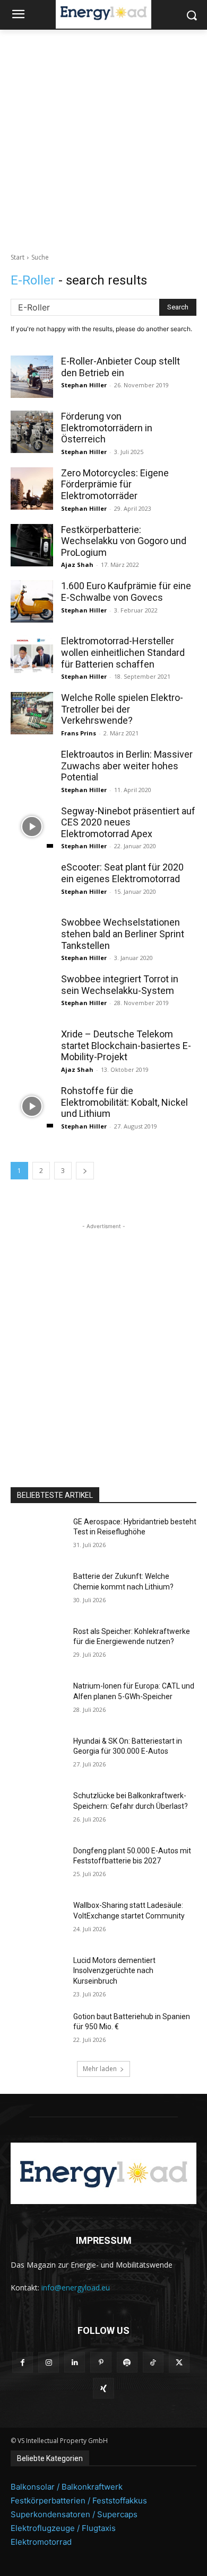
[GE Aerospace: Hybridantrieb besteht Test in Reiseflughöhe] (38, 1536)
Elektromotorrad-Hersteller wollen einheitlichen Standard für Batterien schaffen (123, 652)
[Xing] (103, 2388)
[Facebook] (23, 2362)
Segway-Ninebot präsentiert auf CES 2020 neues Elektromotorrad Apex (128, 822)
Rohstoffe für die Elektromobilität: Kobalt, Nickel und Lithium (124, 1102)
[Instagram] (49, 2362)
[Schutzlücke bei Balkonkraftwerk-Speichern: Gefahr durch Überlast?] (38, 1810)
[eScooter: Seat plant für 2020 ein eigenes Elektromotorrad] (32, 883)
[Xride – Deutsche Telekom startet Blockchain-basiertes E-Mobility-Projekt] (32, 1050)
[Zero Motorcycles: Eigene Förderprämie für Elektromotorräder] (32, 488)
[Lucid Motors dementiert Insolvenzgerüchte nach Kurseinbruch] (38, 1975)
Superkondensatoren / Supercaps (74, 2514)
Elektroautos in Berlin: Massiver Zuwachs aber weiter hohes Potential (127, 766)
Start (18, 257)
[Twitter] (179, 2362)
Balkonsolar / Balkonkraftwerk (67, 2487)
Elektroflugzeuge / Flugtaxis (63, 2528)
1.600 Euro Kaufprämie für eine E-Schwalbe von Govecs (126, 592)
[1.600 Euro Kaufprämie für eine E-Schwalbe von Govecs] (32, 601)
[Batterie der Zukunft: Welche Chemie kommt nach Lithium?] (38, 1591)
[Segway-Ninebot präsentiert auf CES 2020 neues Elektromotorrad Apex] (32, 827)
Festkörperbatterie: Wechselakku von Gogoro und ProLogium (124, 541)
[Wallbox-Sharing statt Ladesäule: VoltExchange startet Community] (38, 1920)
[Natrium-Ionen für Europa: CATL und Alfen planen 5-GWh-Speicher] (38, 1701)
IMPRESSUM (104, 2240)
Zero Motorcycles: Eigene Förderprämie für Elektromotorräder (115, 484)
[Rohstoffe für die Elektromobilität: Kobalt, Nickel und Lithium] (32, 1106)
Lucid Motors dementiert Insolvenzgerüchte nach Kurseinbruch (114, 1971)
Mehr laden (100, 2069)
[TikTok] (153, 2362)
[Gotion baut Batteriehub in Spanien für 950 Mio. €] (38, 2031)
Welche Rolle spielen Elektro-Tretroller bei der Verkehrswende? (122, 709)
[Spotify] (127, 2362)
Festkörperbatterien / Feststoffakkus (79, 2501)
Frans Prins (79, 733)
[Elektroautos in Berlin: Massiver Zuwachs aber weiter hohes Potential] (32, 770)
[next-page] (85, 1171)
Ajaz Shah (77, 565)
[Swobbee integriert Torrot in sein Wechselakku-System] (32, 994)
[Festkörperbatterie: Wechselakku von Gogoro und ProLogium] (32, 545)
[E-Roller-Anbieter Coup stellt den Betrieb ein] (32, 377)
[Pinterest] (101, 2362)
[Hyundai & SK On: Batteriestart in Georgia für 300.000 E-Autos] (38, 1756)
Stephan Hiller (84, 385)
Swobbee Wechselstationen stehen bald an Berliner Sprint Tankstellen (123, 934)
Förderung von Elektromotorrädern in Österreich (107, 428)
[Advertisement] (103, 138)
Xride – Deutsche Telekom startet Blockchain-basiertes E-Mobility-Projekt (126, 1045)
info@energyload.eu (76, 2288)
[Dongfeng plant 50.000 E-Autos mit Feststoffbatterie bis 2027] (38, 1866)
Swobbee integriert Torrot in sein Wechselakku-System (120, 985)
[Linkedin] (75, 2362)
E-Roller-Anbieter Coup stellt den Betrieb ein (120, 367)
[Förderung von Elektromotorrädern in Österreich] (32, 432)
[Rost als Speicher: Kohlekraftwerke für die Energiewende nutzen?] (38, 1646)
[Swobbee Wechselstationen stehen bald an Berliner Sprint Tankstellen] (32, 938)
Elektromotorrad (41, 2542)
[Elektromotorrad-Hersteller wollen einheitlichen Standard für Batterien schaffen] (32, 656)
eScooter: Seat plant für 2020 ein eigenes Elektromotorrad (122, 873)
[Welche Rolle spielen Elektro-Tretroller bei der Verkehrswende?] (32, 713)
